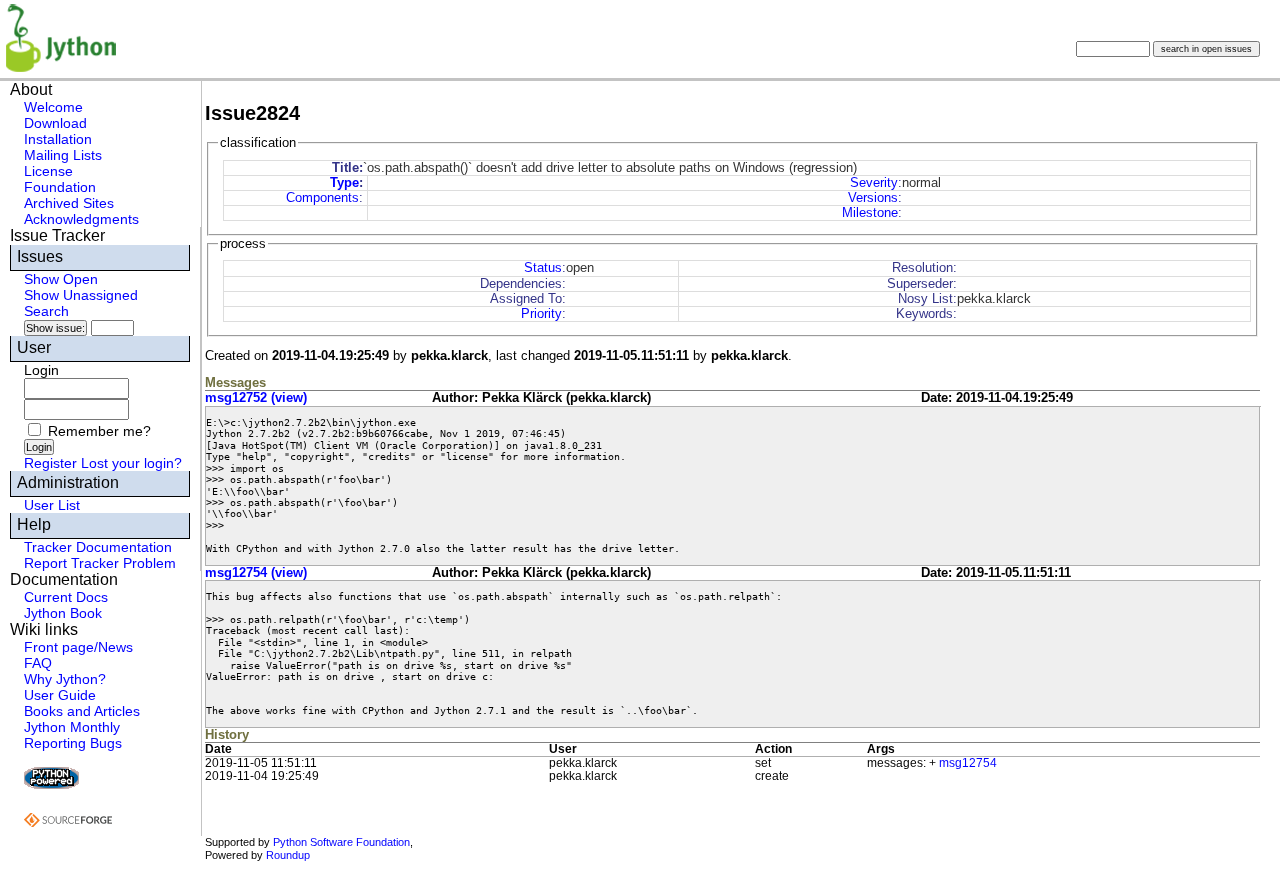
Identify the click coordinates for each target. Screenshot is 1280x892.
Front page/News (78, 647)
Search (46, 311)
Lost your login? (131, 463)
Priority (541, 313)
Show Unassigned (81, 295)
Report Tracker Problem (100, 563)
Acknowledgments (81, 219)
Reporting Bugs (73, 743)
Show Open (61, 279)
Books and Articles (82, 711)
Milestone (870, 212)
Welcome (53, 107)
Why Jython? (65, 679)
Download (55, 123)
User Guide (60, 695)
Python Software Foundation (341, 842)
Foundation (60, 187)
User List (52, 505)
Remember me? (99, 431)
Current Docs (66, 597)
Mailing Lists (63, 155)
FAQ (38, 663)
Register (50, 463)
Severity (874, 182)
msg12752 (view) (256, 397)
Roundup (288, 855)
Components (322, 197)
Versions (873, 197)
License (48, 171)
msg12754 (968, 763)
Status (543, 267)
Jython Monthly (72, 727)
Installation (58, 139)
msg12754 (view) (256, 572)
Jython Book (63, 613)
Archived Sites (69, 203)
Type (344, 182)
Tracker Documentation (98, 547)
